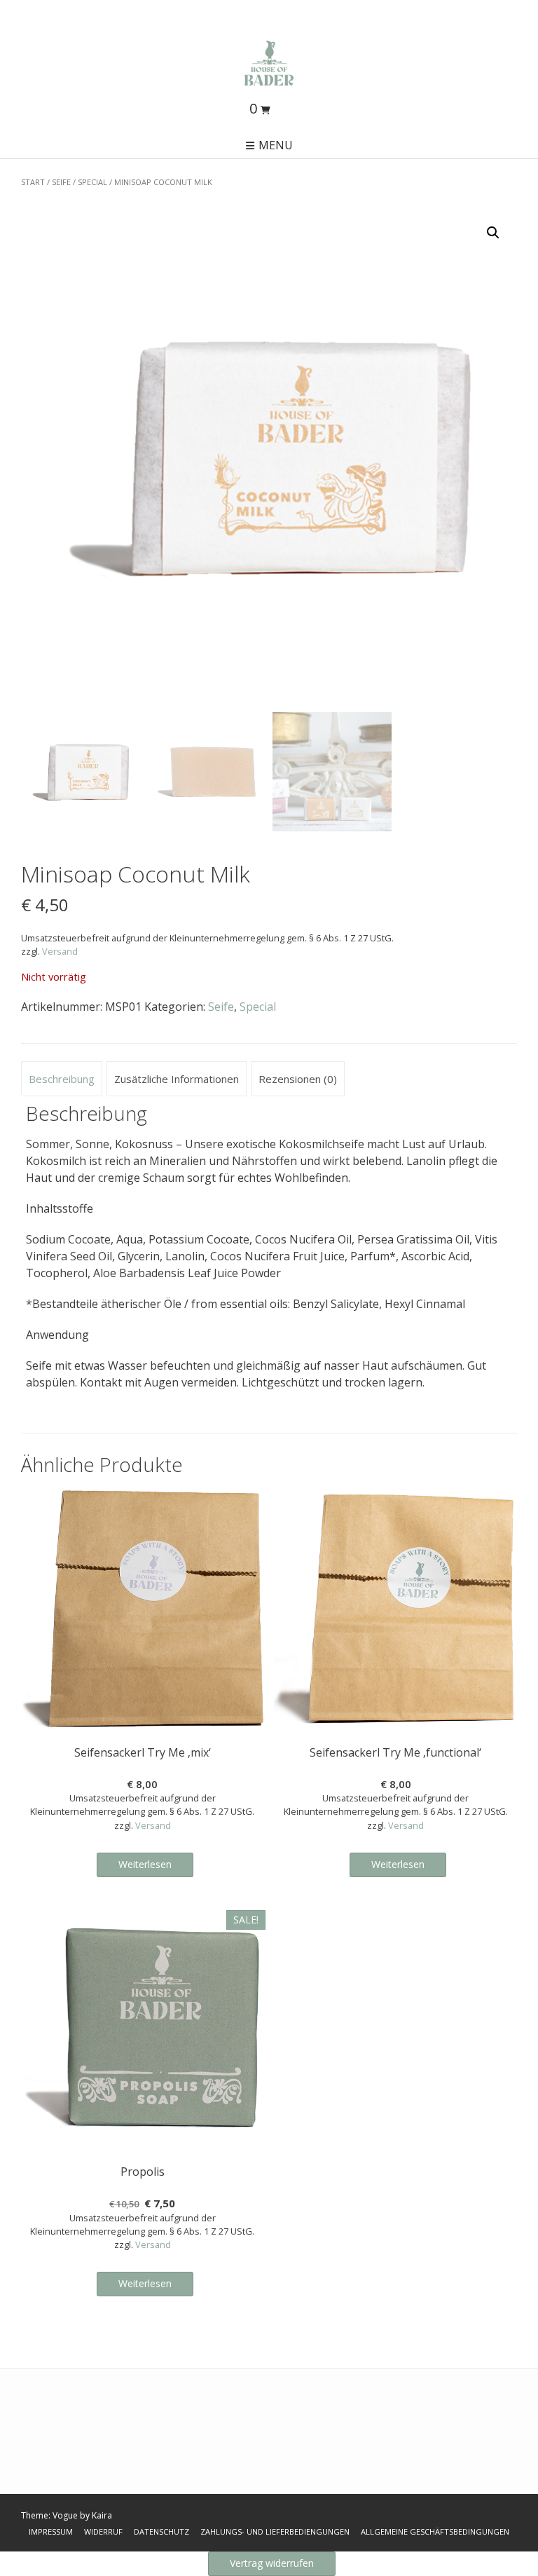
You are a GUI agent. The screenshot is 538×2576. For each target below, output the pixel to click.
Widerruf (103, 2531)
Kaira (102, 2515)
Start (33, 182)
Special (92, 182)
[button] (493, 233)
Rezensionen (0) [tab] (298, 1079)
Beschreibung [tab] (62, 1079)
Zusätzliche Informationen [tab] (177, 1079)
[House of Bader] (269, 63)
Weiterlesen (145, 1864)
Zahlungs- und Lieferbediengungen (275, 2531)
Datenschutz (161, 2531)
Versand (60, 951)
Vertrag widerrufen (272, 2563)
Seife (61, 182)
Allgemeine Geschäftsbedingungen (435, 2531)
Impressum (51, 2531)
